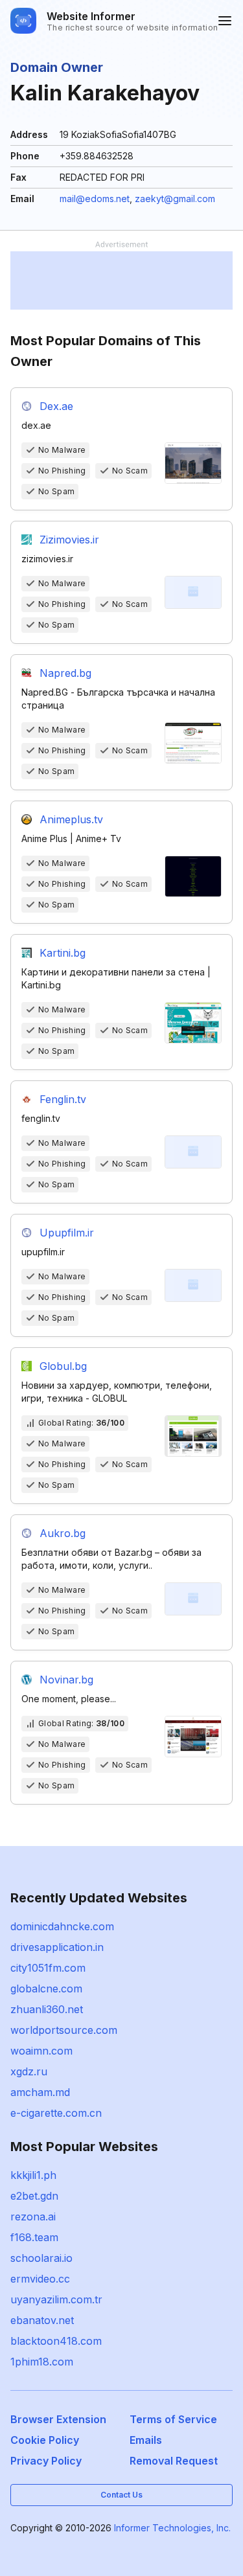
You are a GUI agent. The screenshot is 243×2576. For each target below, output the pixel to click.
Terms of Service (173, 2419)
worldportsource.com (64, 2030)
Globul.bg (63, 1366)
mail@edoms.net (95, 199)
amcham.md (40, 2092)
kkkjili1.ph (33, 2175)
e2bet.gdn (34, 2196)
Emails (146, 2440)
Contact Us (121, 2495)
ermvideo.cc (40, 2279)
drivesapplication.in (57, 1947)
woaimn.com (41, 2051)
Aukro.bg (63, 1533)
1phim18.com (42, 2362)
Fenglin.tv (63, 1099)
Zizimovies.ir (69, 540)
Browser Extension (58, 2419)
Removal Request (174, 2461)
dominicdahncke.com (62, 1926)
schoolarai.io (41, 2258)
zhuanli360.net (47, 2009)
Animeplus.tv (71, 819)
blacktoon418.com (56, 2341)
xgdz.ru (29, 2071)
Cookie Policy (45, 2440)
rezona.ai (33, 2217)
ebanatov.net (42, 2320)
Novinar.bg (66, 1680)
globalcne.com (46, 1989)
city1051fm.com (48, 1968)
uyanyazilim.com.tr (56, 2299)
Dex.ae (56, 406)
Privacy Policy (46, 2461)
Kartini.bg (63, 953)
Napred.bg (65, 673)
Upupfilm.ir (67, 1233)
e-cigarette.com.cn (56, 2113)
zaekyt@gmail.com (175, 199)
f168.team (34, 2237)
